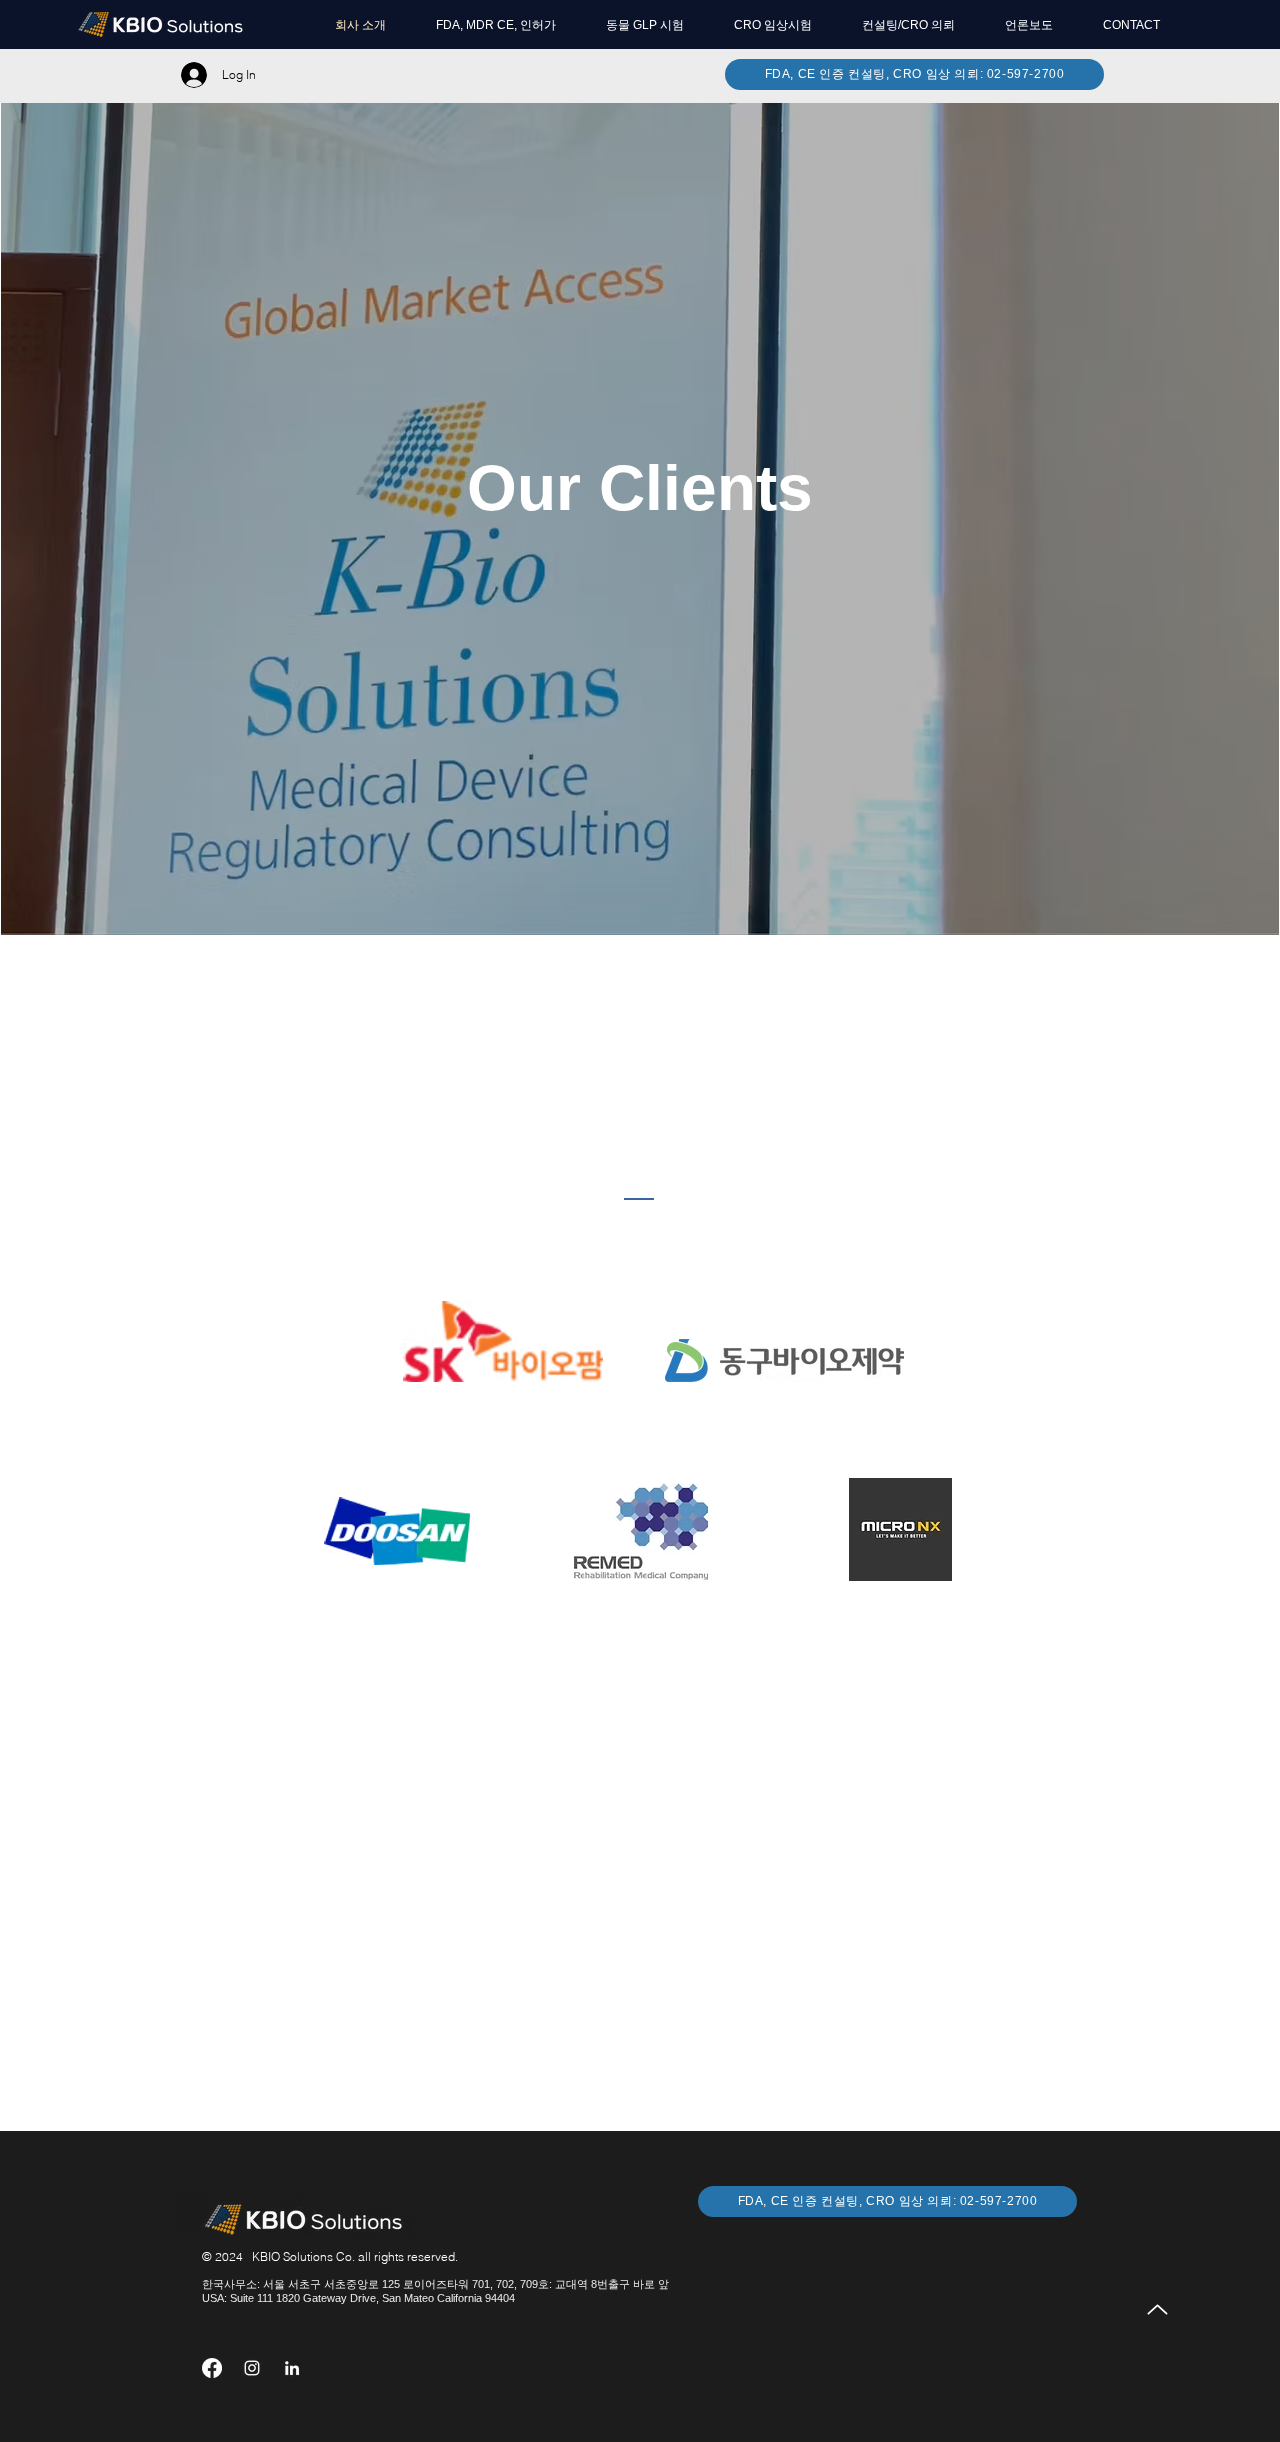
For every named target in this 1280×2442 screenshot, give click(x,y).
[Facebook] (212, 2368)
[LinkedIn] (292, 2368)
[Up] (1157, 2309)
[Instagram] (252, 2368)
